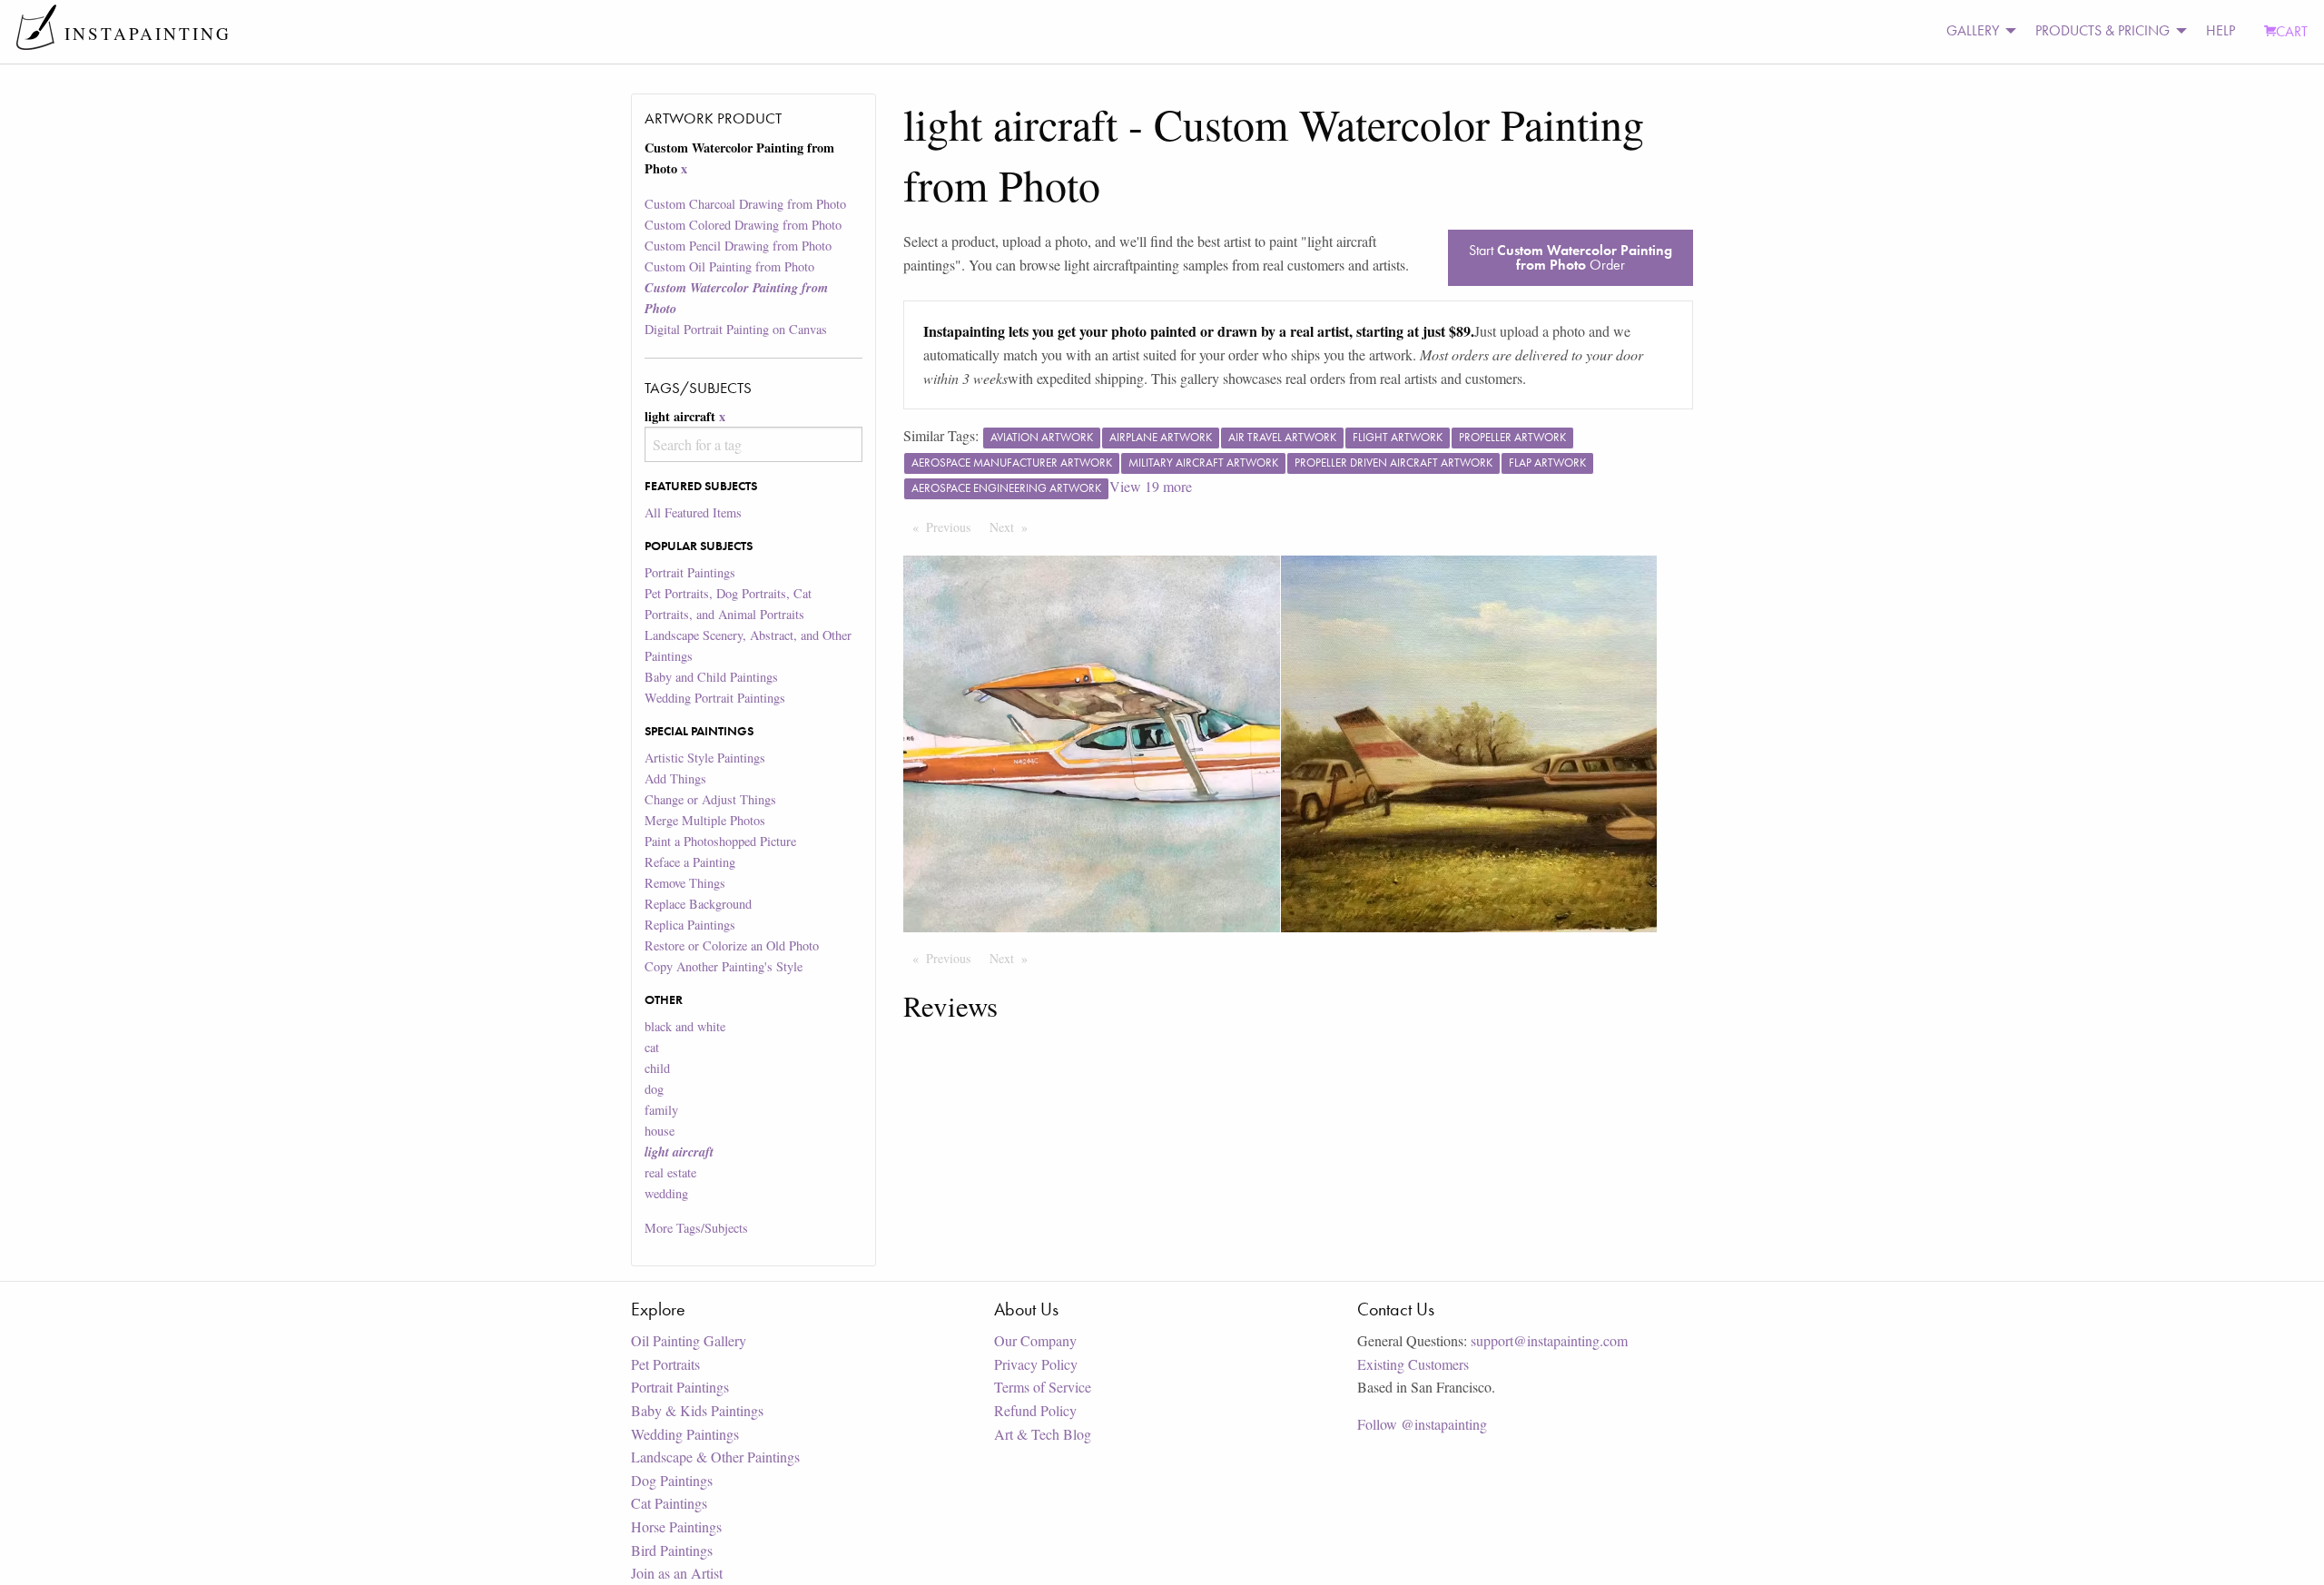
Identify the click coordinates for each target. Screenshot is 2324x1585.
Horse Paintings (676, 1526)
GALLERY (1973, 30)
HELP (2221, 30)
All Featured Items (693, 512)
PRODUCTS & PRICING (2102, 30)
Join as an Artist (677, 1573)
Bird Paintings (672, 1550)
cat (652, 1047)
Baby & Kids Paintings (697, 1410)
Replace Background (698, 904)
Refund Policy (1035, 1410)
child (657, 1068)
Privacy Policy (1036, 1364)
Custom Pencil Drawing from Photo (738, 246)
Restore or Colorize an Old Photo (732, 945)
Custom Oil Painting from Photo (729, 266)
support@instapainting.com (1549, 1340)
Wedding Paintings (685, 1434)
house (660, 1131)
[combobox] (753, 444)
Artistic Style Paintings (705, 758)
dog (654, 1089)
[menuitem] (1976, 31)
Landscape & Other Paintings (715, 1457)
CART (2292, 31)
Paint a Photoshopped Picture (720, 841)
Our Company (1035, 1340)
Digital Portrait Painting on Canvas (736, 329)
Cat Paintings (669, 1503)
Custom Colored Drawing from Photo (743, 225)
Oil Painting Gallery (689, 1340)
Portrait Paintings (690, 572)
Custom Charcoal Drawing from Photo (745, 204)
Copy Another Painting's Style (724, 966)
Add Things (675, 778)
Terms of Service (1043, 1387)
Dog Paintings (672, 1480)
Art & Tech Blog (1043, 1434)
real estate (670, 1172)
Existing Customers (1413, 1364)
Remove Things (685, 883)
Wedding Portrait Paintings (715, 698)
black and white (685, 1026)
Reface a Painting (690, 862)
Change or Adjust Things (710, 799)
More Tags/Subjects (696, 1228)
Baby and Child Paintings (711, 677)
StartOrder (1571, 257)
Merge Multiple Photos (705, 820)
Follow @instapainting (1422, 1424)
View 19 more (1151, 486)
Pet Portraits (665, 1364)
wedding (666, 1193)
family (661, 1110)
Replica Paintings (690, 925)
